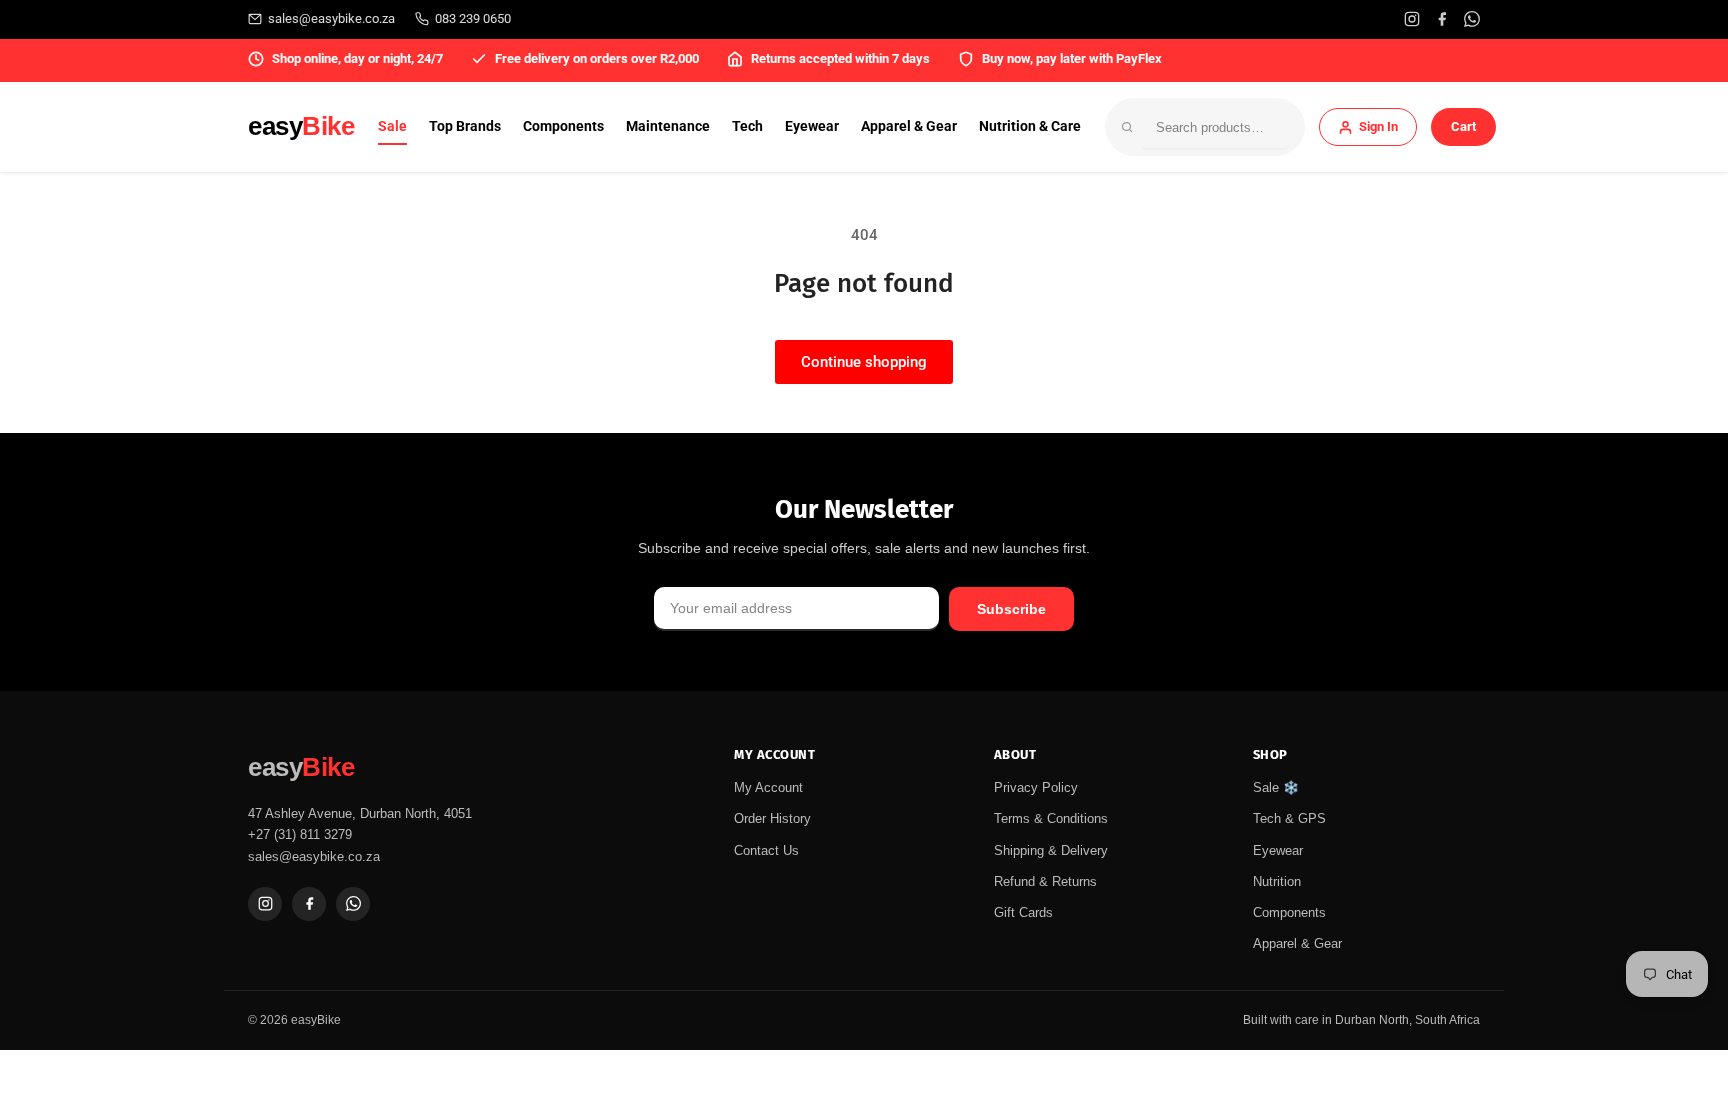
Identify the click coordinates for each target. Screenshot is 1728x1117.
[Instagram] (1412, 19)
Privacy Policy (1036, 787)
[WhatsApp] (1472, 19)
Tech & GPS (1289, 818)
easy (301, 126)
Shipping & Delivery (1051, 850)
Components (563, 126)
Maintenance (668, 126)
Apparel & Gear (909, 126)
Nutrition (1277, 881)
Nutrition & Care (1030, 126)
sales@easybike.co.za (331, 18)
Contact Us (766, 850)
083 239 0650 (473, 18)
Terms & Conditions (1051, 818)
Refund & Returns (1045, 881)
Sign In (1378, 126)
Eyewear (812, 126)
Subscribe (1011, 609)
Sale (392, 126)
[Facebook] (1442, 19)
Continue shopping (864, 362)
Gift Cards (1023, 912)
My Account (768, 787)
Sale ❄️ (1276, 787)
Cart (1463, 126)
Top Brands (465, 126)
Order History (772, 818)
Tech (747, 126)
